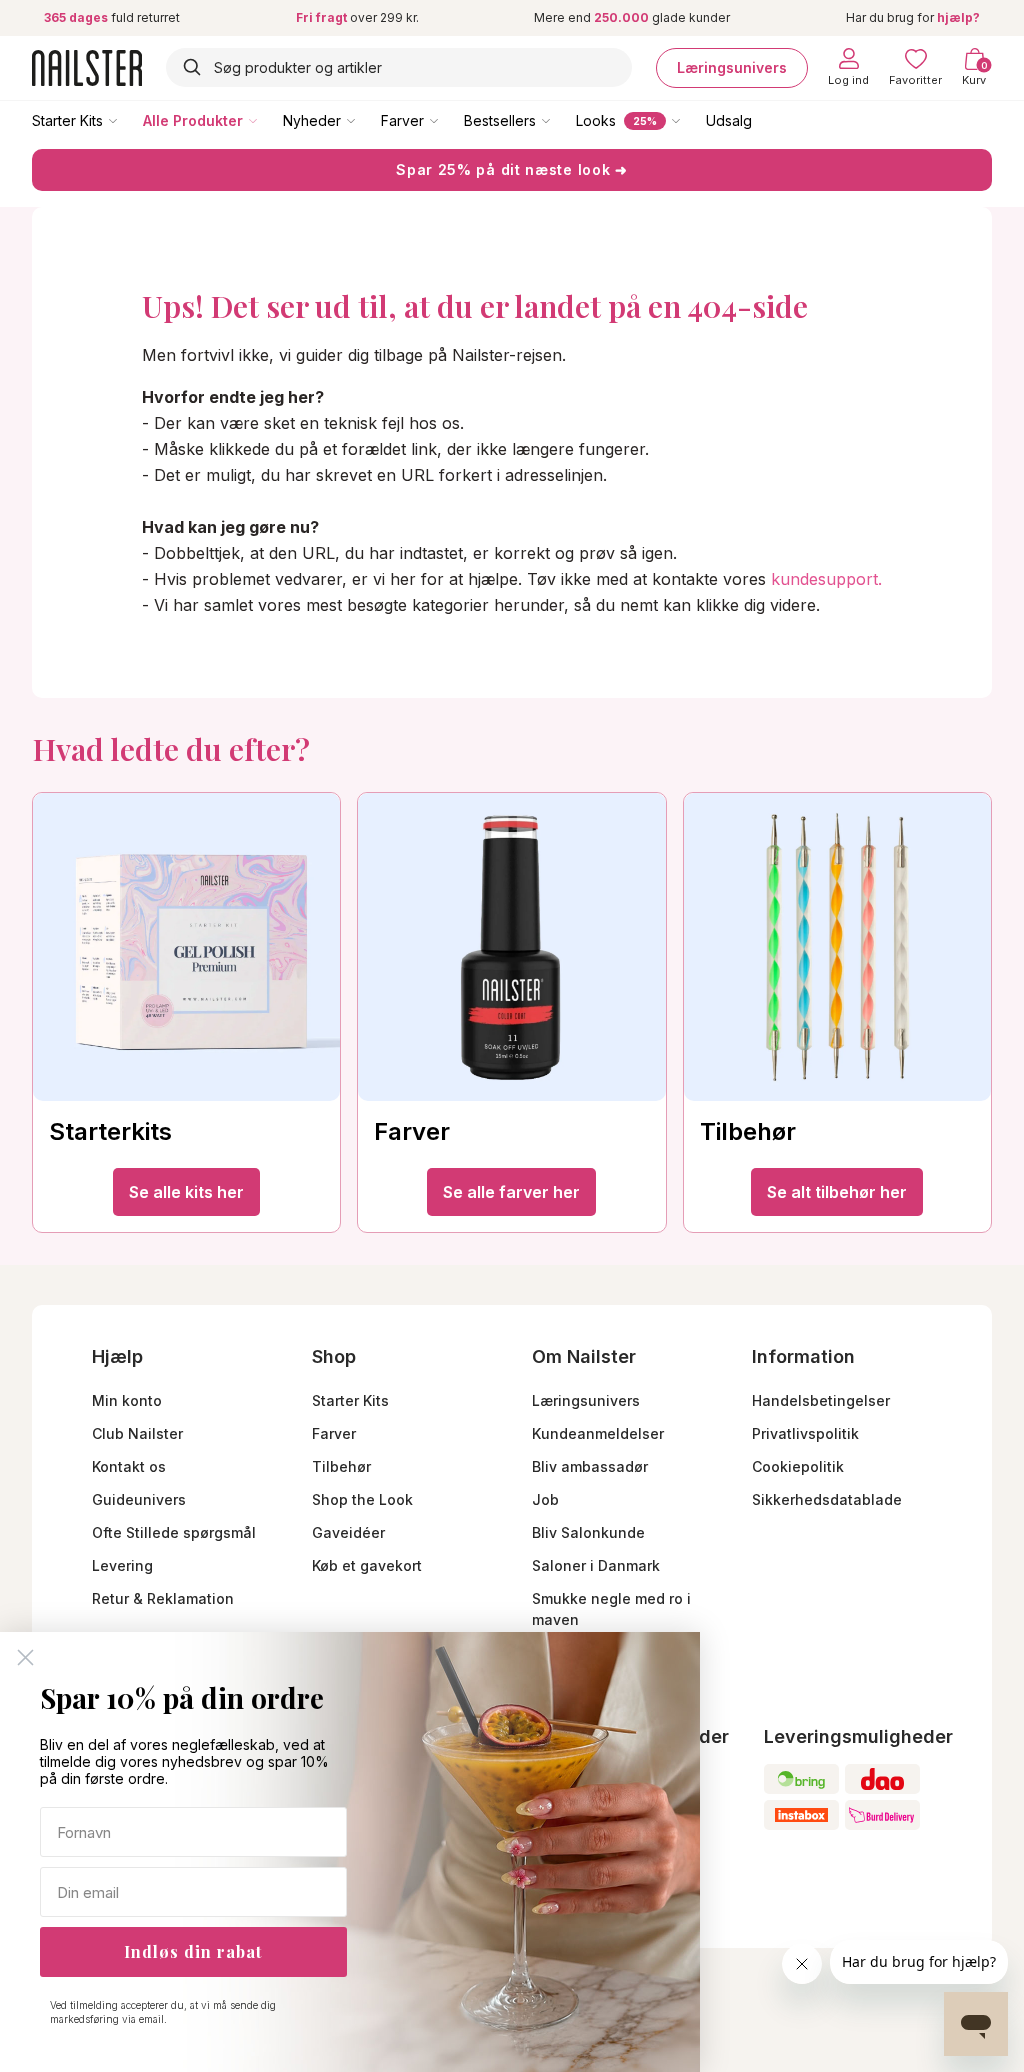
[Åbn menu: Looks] (690, 120)
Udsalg (729, 120)
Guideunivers (139, 1499)
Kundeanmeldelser (598, 1433)
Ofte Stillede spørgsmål (174, 1532)
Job (545, 1499)
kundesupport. (826, 579)
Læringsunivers (732, 67)
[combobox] (399, 67)
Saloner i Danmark (596, 1565)
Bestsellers (500, 120)
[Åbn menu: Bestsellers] (560, 120)
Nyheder (312, 120)
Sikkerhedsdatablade (827, 1499)
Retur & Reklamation (163, 1598)
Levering (122, 1565)
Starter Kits (67, 120)
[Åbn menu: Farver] (448, 120)
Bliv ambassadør (590, 1466)
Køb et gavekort (367, 1565)
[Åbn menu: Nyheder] (365, 120)
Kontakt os (129, 1466)
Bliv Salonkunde (588, 1532)
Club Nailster (137, 1433)
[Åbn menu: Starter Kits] (127, 120)
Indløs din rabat (193, 1951)
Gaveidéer (348, 1532)
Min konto (127, 1400)
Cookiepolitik (798, 1466)
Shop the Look (362, 1499)
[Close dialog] (25, 1657)
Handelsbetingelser (821, 1400)
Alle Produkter (193, 120)
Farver (402, 120)
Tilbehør (341, 1466)
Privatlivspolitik (805, 1433)
